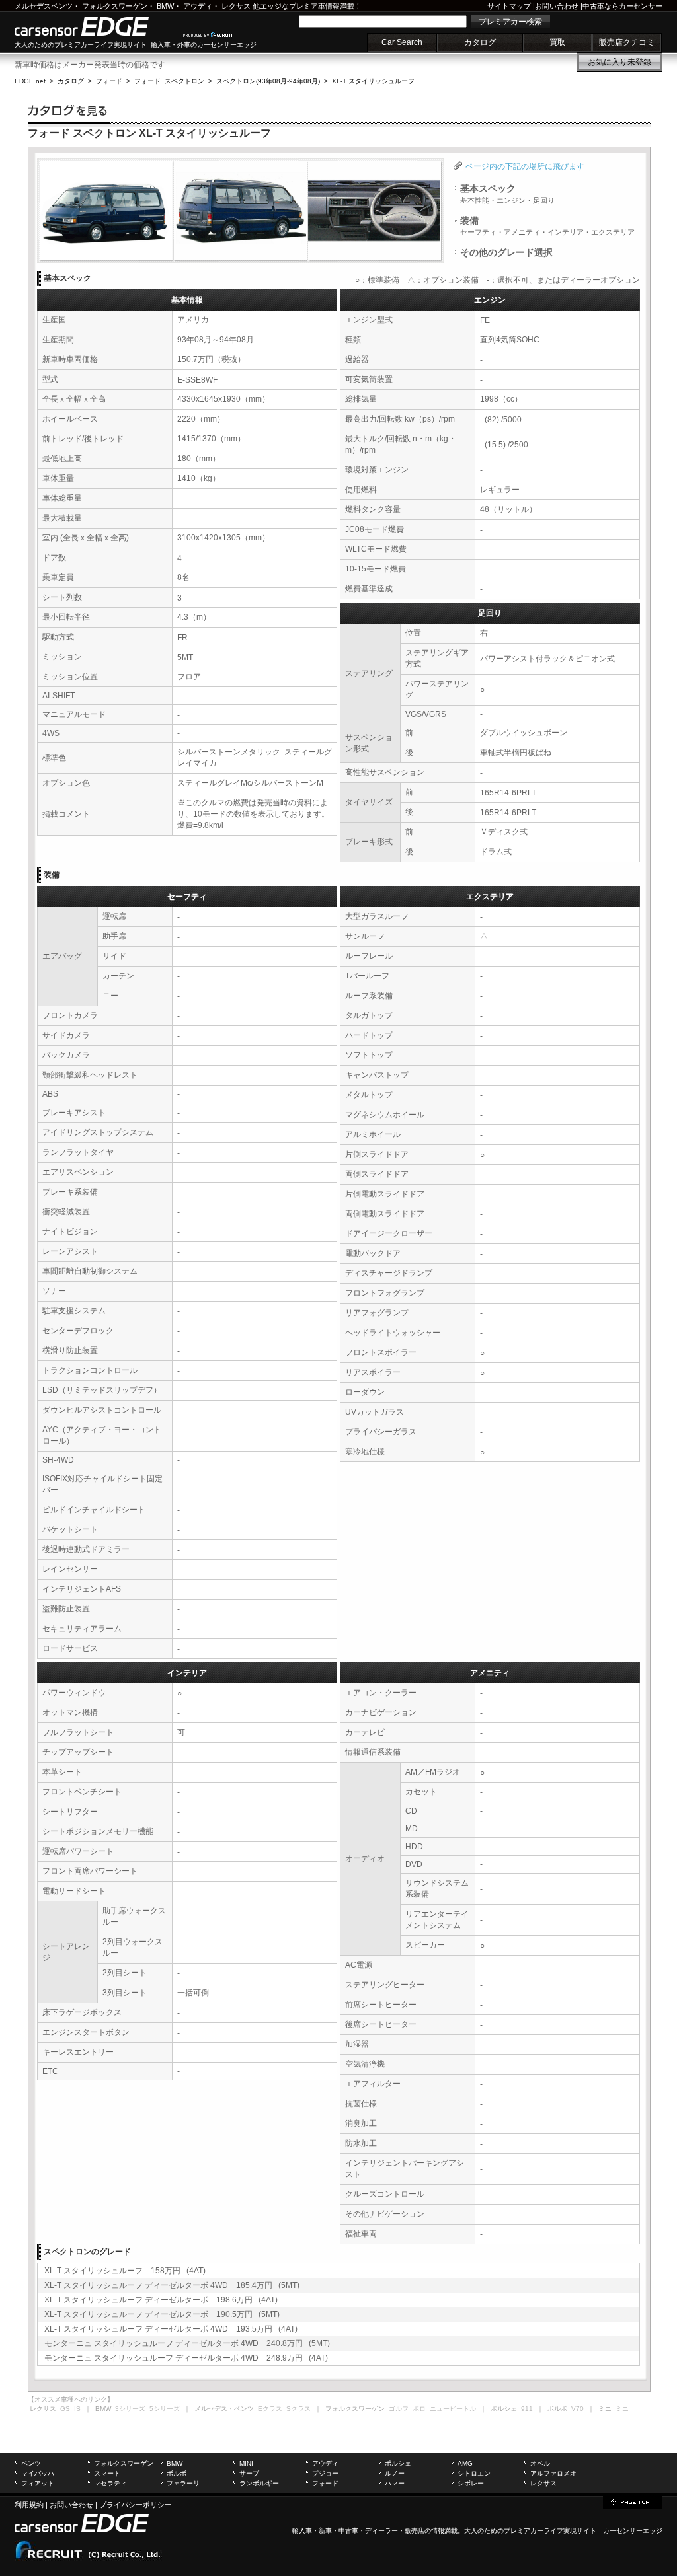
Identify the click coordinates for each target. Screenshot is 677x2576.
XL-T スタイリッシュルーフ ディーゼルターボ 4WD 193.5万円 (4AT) (171, 2329)
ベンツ (31, 2463)
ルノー (395, 2473)
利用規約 (29, 2505)
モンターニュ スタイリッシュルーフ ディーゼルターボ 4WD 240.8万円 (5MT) (187, 2343)
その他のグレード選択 (506, 252)
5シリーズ (165, 2409)
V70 (577, 2409)
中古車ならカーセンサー (622, 6)
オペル (540, 2463)
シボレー (471, 2483)
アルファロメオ (553, 2473)
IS (77, 2409)
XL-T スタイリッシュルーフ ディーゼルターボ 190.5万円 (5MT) (162, 2314)
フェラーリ (183, 2483)
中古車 (348, 2531)
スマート (107, 2473)
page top (633, 2501)
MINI (246, 2463)
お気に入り (619, 62)
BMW (165, 6)
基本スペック (507, 194)
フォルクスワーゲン (115, 6)
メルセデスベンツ (44, 6)
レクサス (236, 6)
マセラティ (110, 2483)
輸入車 (302, 2531)
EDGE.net (30, 81)
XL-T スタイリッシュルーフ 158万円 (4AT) (125, 2271)
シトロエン (474, 2473)
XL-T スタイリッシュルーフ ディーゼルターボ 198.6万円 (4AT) (161, 2300)
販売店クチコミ (627, 42)
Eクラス (270, 2409)
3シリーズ (130, 2409)
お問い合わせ (557, 6)
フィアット (38, 2483)
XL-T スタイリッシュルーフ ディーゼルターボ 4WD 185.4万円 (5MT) (172, 2285)
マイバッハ (38, 2473)
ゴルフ (399, 2409)
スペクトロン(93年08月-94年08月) (268, 81)
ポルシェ (398, 2463)
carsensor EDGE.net (96, 26)
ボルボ (177, 2473)
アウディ (198, 6)
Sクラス (299, 2409)
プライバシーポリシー (136, 2505)
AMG (465, 2463)
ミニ (622, 2409)
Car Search (402, 42)
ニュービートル (453, 2409)
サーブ (249, 2473)
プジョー (325, 2473)
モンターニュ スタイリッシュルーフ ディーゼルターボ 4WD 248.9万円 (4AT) (186, 2358)
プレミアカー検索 (510, 22)
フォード (109, 81)
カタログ (480, 42)
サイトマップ (509, 6)
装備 (547, 226)
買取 (557, 42)
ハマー (395, 2483)
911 (527, 2409)
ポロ (419, 2409)
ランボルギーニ (262, 2483)
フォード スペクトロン (169, 81)
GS (65, 2409)
